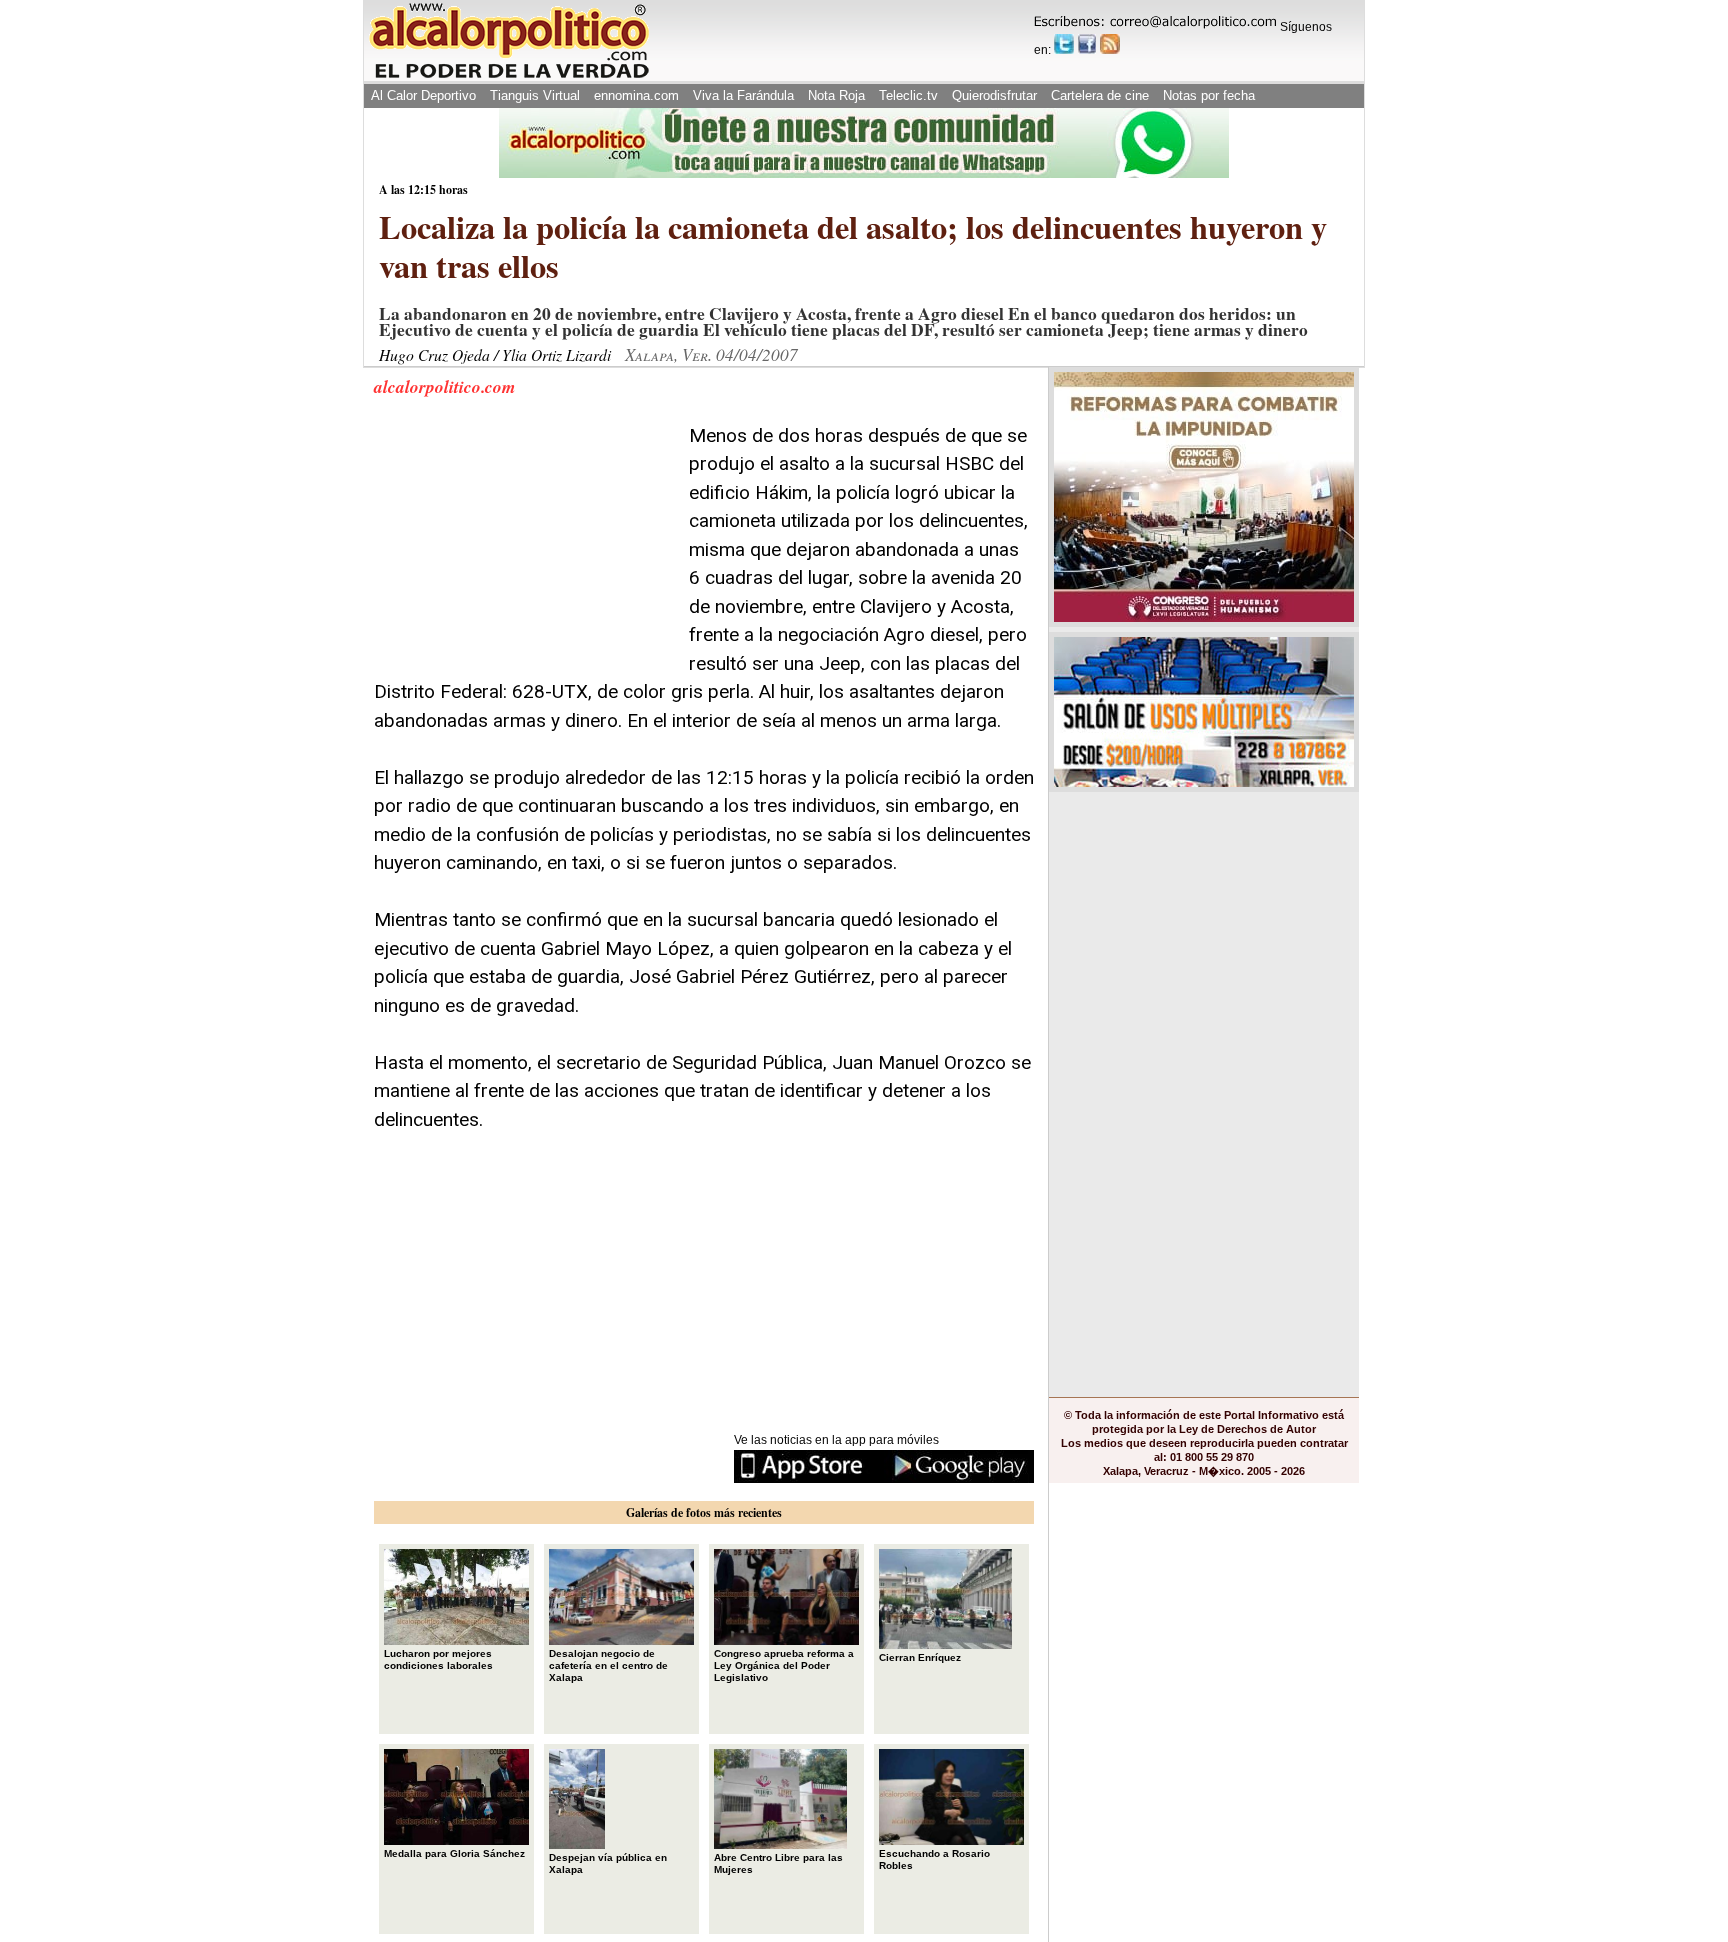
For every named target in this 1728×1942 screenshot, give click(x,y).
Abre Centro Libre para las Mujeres (778, 1863)
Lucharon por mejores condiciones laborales (438, 1659)
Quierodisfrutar (994, 95)
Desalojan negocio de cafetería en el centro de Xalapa (608, 1665)
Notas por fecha (1209, 95)
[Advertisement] (524, 547)
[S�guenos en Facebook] (1087, 44)
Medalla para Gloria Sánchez (454, 1853)
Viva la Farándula (743, 95)
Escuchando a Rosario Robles (934, 1859)
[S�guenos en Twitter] (1064, 44)
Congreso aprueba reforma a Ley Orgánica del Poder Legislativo (784, 1665)
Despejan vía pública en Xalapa (608, 1863)
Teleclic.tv (908, 95)
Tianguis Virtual (535, 95)
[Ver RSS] (1110, 44)
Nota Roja (836, 95)
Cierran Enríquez (920, 1657)
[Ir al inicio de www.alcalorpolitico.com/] (509, 76)
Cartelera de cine (1100, 95)
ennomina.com (636, 95)
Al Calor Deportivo (423, 95)
